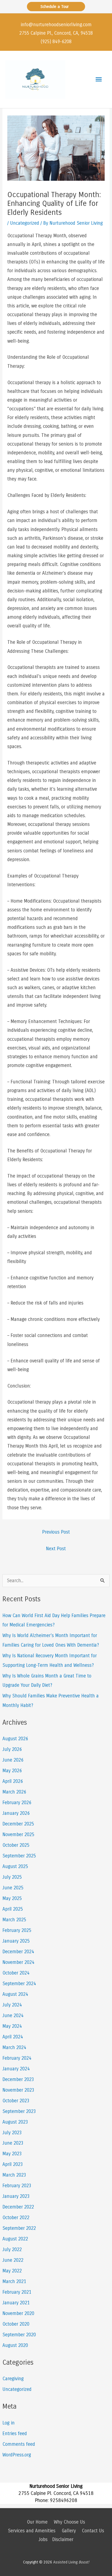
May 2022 (12, 2271)
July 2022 (12, 2250)
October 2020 (16, 2324)
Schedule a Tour (56, 7)
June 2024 (13, 2016)
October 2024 (16, 1973)
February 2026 (17, 1803)
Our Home (37, 2522)
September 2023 (19, 2111)
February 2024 (17, 2058)
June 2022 (13, 2260)
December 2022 (18, 2207)
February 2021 (17, 2292)
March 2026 (14, 1792)
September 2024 (19, 1984)
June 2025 (13, 1888)
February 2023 (17, 2186)
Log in (9, 2423)
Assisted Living (71, 2562)
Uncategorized (25, 223)
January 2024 (16, 2069)
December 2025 (18, 1824)
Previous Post (56, 1532)
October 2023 (16, 2101)
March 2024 (14, 2048)
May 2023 (12, 2154)
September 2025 (19, 1856)
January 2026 (16, 1813)
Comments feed (19, 2444)
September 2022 (19, 2228)
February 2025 (17, 1930)
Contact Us (93, 2531)
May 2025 (12, 1898)
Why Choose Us (69, 2522)
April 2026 (13, 1781)
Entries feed (15, 2434)
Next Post (56, 1549)
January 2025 (16, 1941)
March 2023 (14, 2175)
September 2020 (19, 2335)
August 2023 (15, 2122)
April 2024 (13, 2037)
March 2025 (14, 1920)
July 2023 (12, 2133)
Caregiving (13, 2379)
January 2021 (16, 2303)
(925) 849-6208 (56, 42)
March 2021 (14, 2282)
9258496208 (64, 2500)
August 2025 (15, 1867)
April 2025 (13, 1909)
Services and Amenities (32, 2531)
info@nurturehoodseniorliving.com (56, 25)
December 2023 (18, 2080)
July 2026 (12, 1749)
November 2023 (18, 2090)
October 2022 (16, 2218)
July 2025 (12, 1877)
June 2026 (13, 1760)
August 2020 (15, 2345)
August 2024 (15, 1994)
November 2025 (18, 1835)
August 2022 (15, 2239)
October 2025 (16, 1845)
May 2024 (12, 2026)
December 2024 (18, 1952)
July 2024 (12, 2005)
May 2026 (12, 1771)
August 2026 (15, 1739)
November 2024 (18, 1962)
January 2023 (16, 2196)
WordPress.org (17, 2455)
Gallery (69, 2531)
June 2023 (13, 2143)
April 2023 (13, 2164)
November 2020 (18, 2313)
